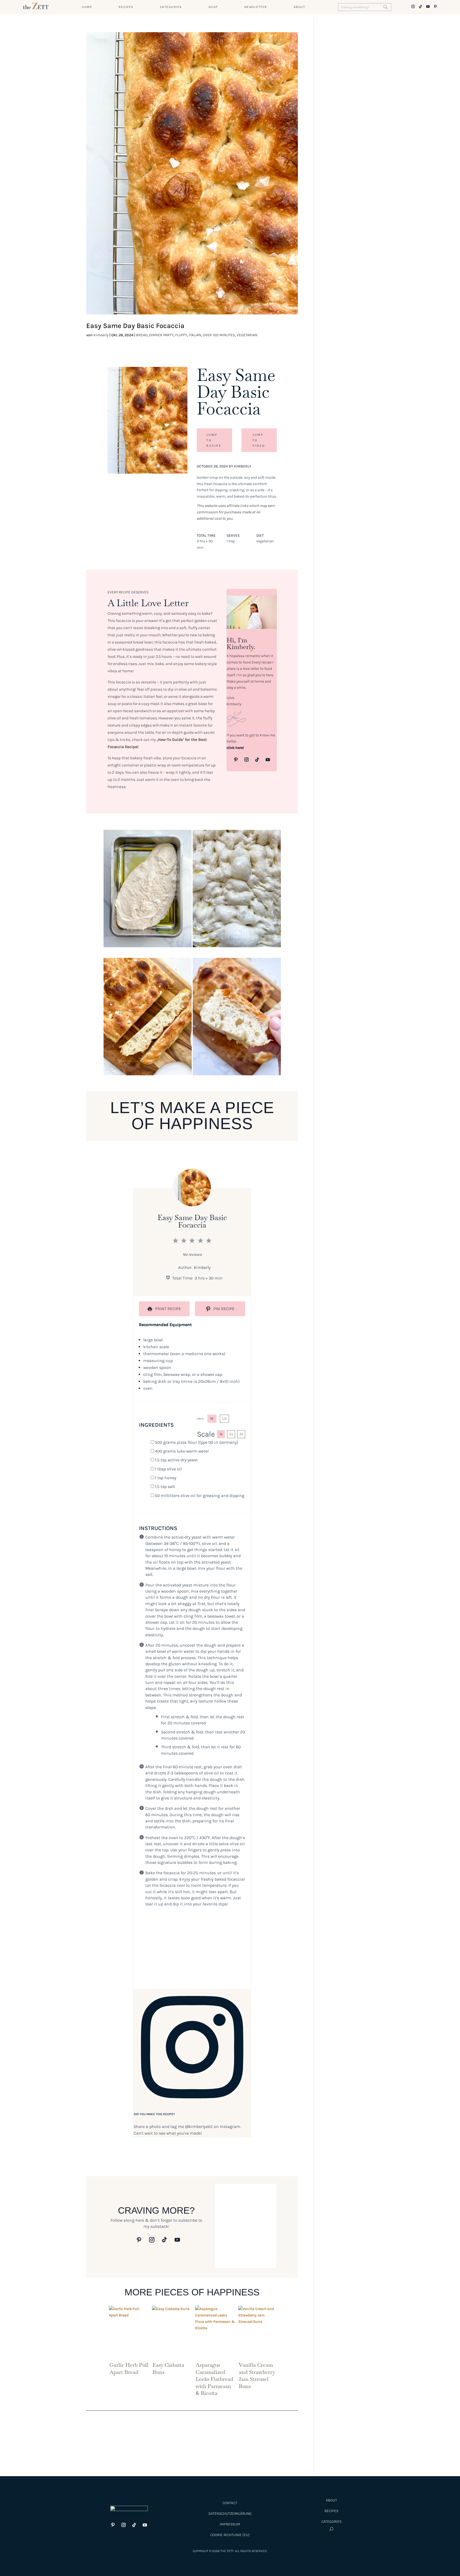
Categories (331, 2522)
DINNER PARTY (161, 335)
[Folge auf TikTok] (257, 760)
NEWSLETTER (256, 7)
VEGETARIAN (247, 335)
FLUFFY (181, 335)
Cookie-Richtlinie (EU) (230, 2535)
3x (241, 1434)
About (331, 2500)
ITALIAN (195, 335)
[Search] (385, 7)
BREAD (142, 335)
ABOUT (299, 7)
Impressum (230, 2524)
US (225, 1419)
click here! (235, 748)
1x (221, 1434)
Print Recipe (168, 1309)
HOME (87, 7)
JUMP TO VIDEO (259, 440)
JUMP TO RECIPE (214, 440)
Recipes (331, 2511)
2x (231, 1434)
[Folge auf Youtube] (268, 760)
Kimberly (101, 335)
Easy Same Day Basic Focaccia (135, 326)
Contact (230, 2503)
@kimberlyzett (199, 2126)
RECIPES (126, 7)
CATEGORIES (171, 7)
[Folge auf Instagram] (247, 760)
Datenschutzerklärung (230, 2514)
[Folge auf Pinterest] (236, 760)
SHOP (213, 7)
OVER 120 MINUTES (219, 335)
